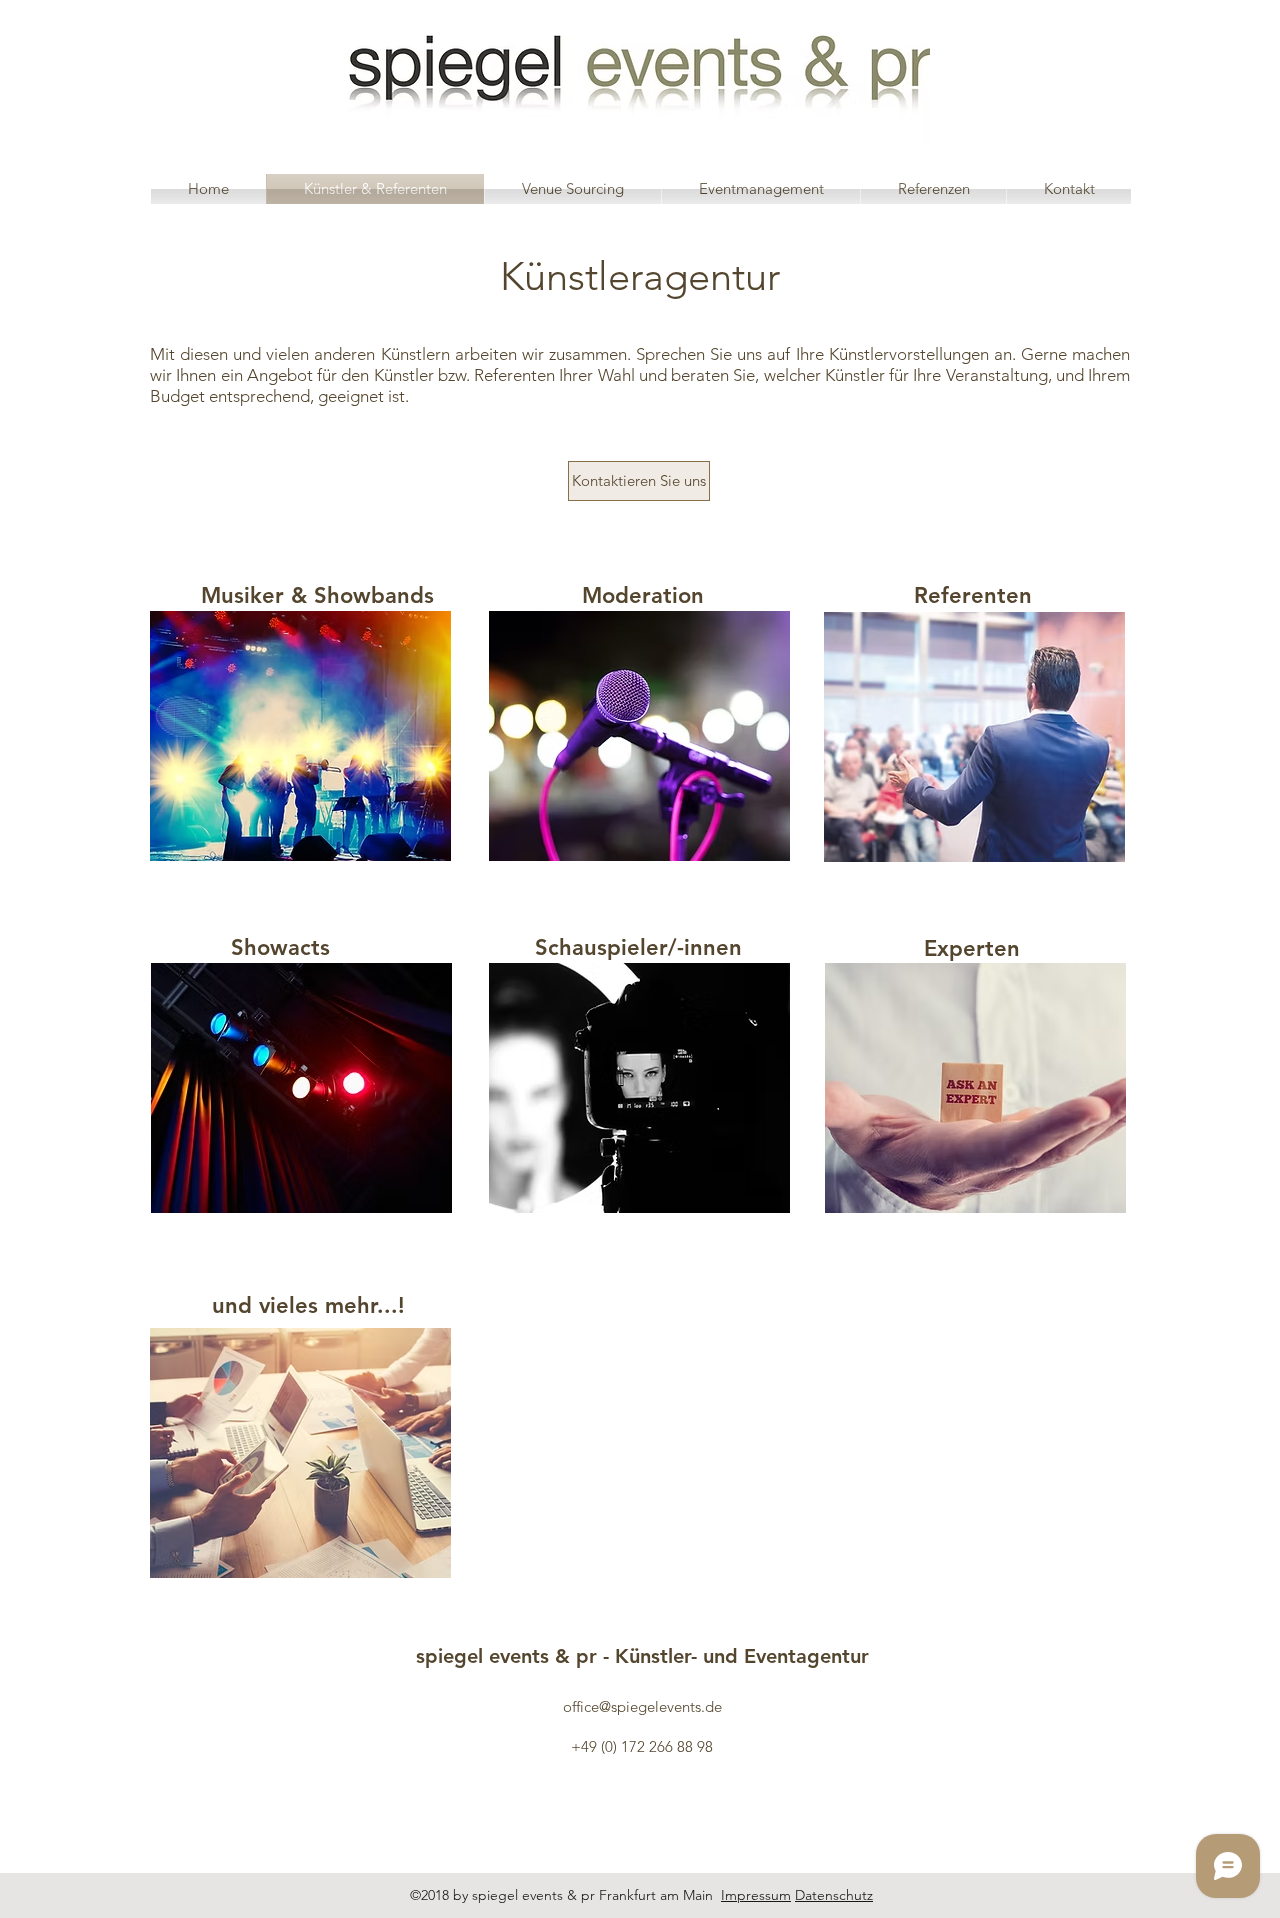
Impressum (756, 1895)
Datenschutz (834, 1895)
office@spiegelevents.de (642, 1706)
